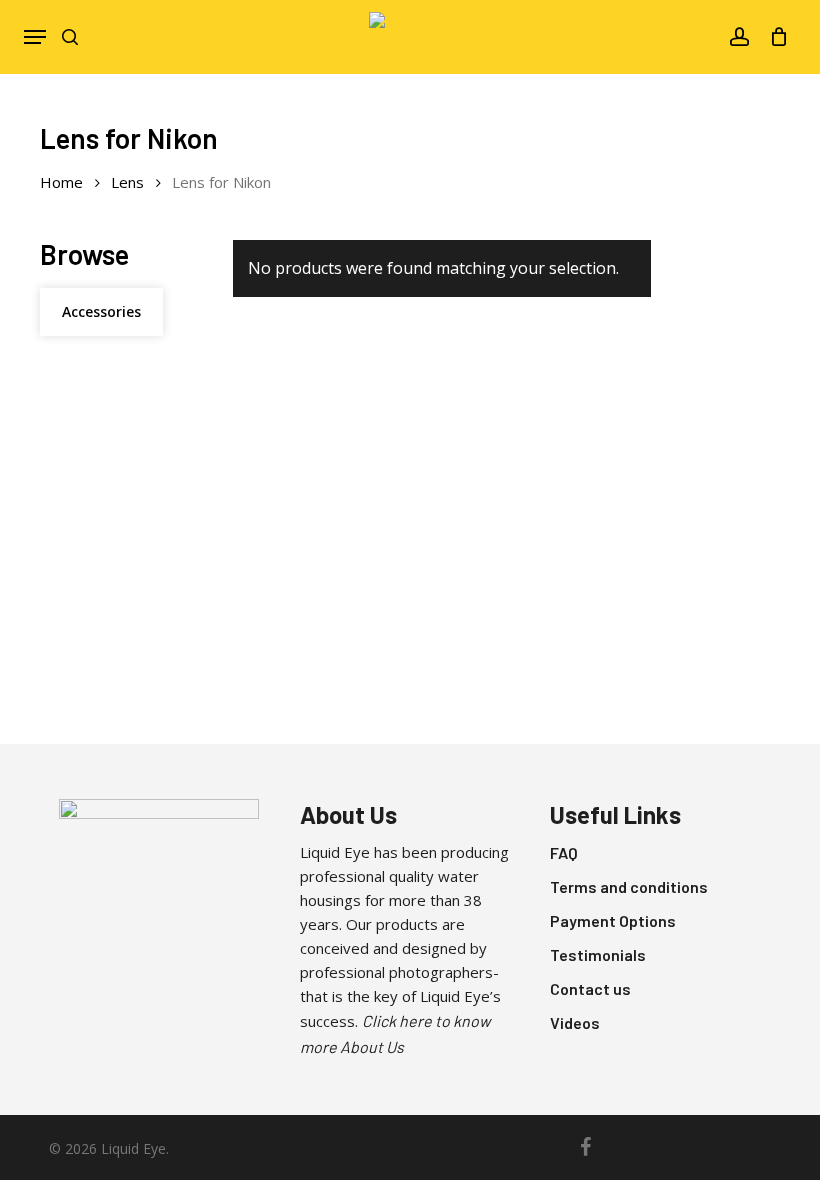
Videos (575, 1022)
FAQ (564, 852)
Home (61, 182)
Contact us (590, 988)
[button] (35, 37)
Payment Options (613, 920)
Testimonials (598, 954)
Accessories (101, 311)
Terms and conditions (629, 886)
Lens (127, 182)
